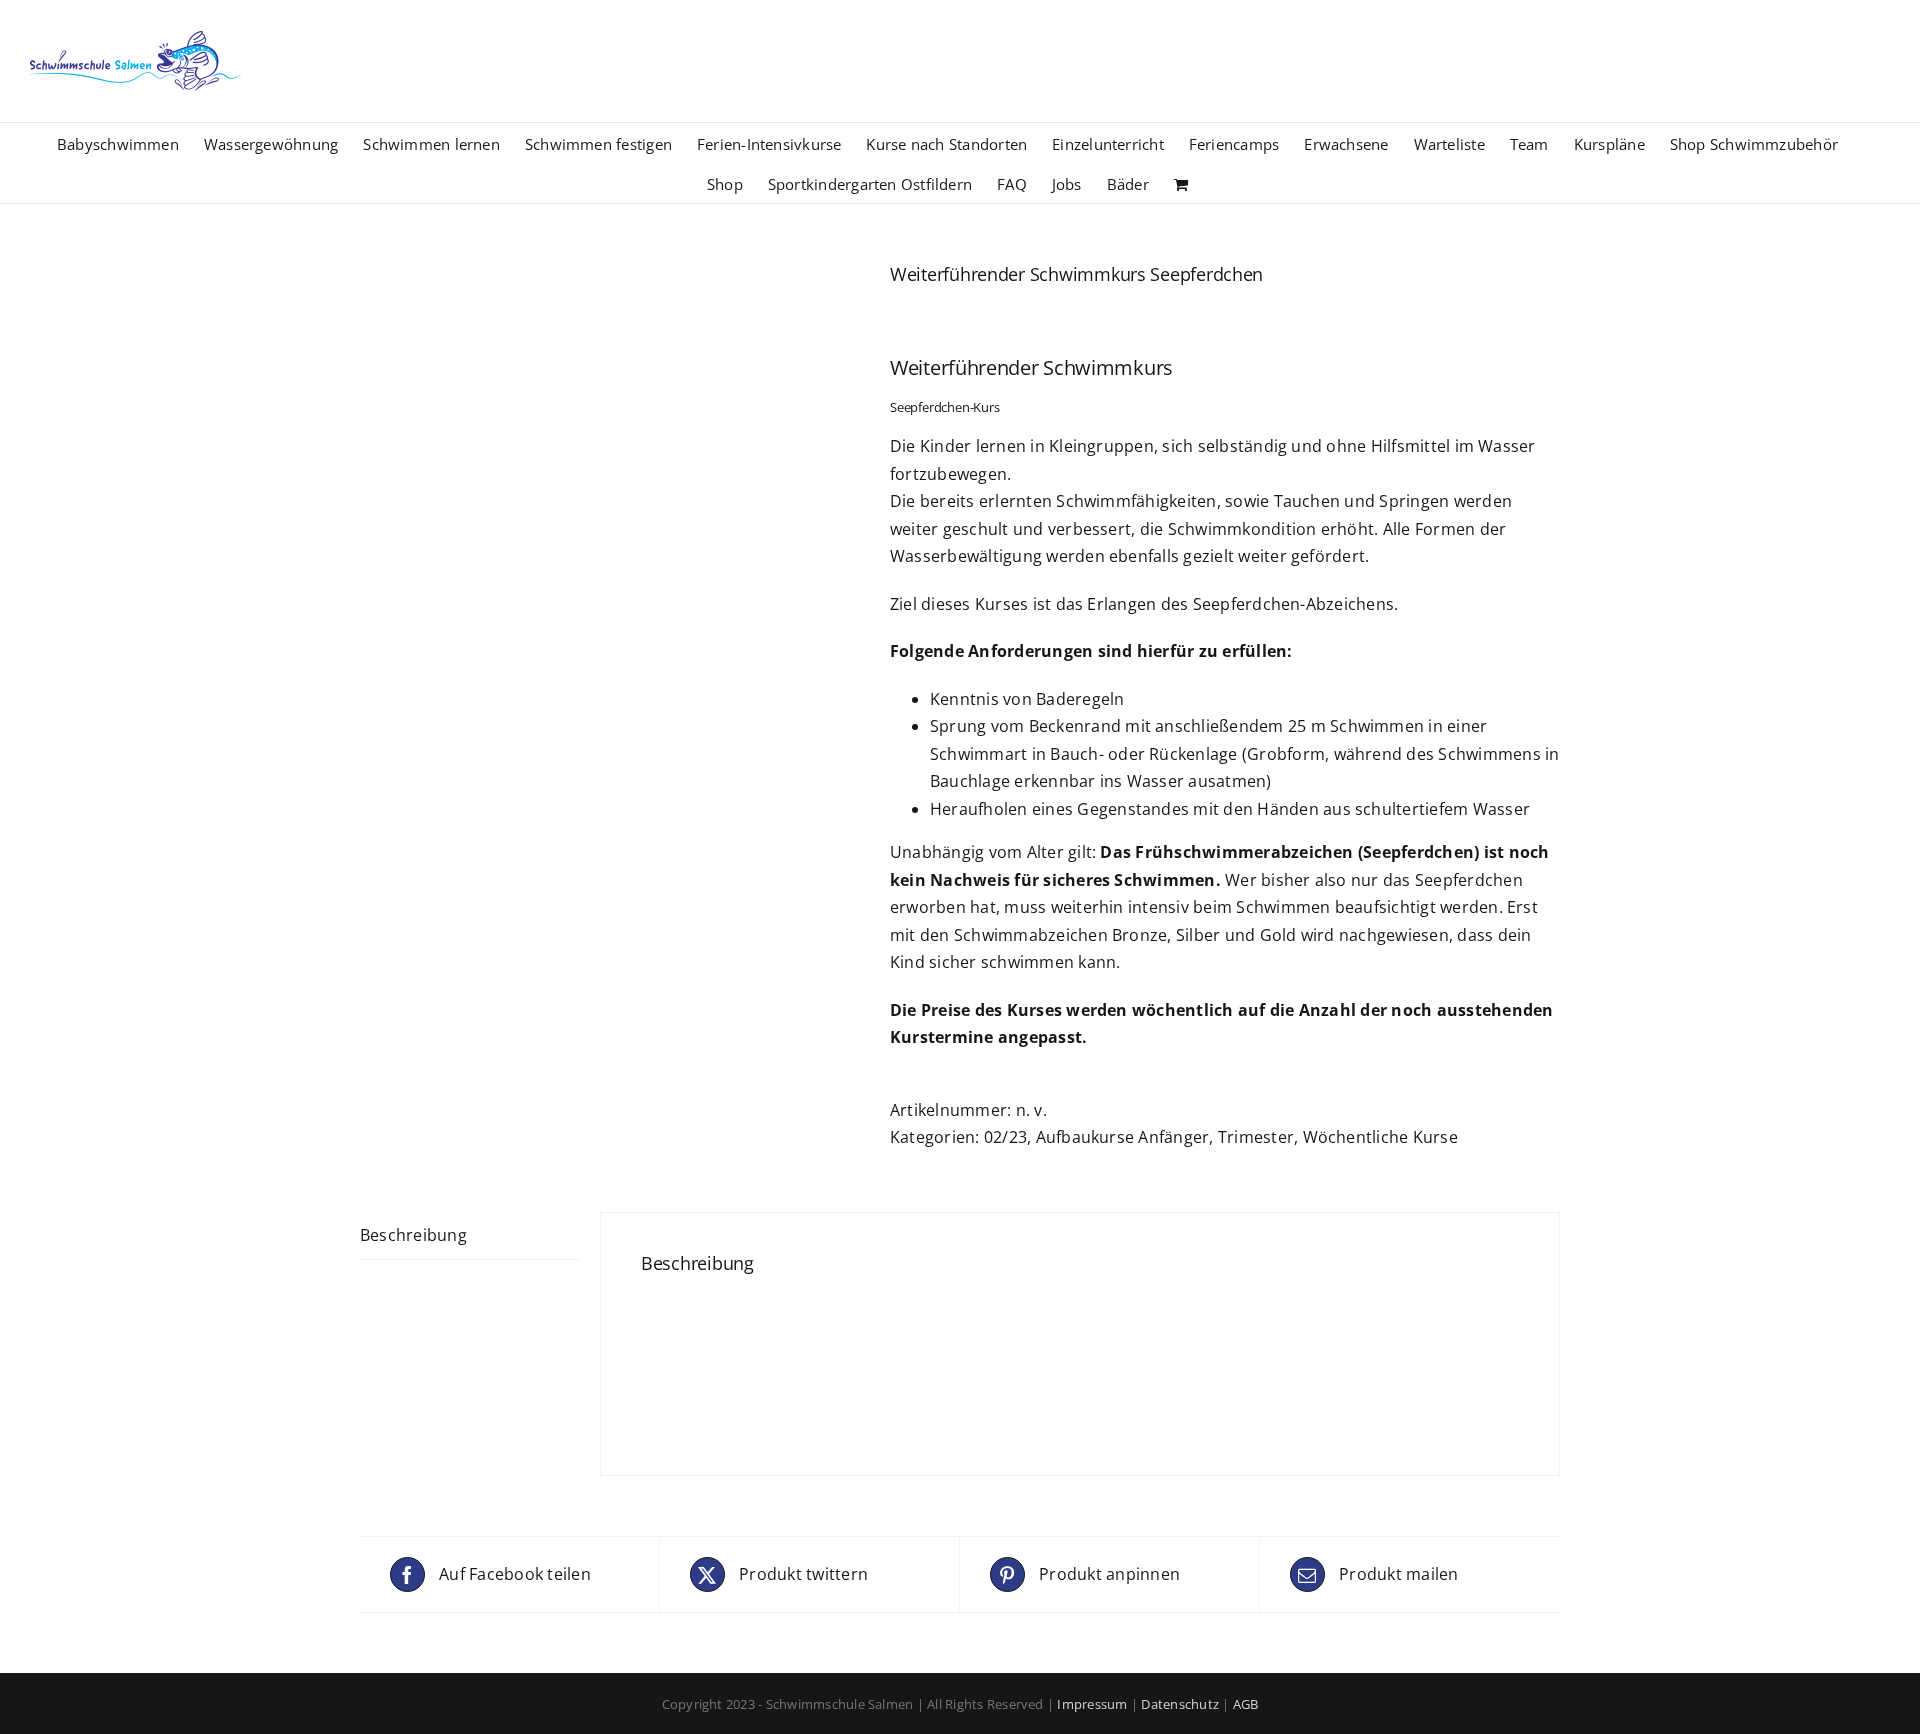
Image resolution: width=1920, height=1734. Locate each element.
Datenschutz (1180, 1704)
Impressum (1092, 1704)
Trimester (1256, 1137)
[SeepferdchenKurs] (610, 514)
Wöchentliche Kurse (1380, 1137)
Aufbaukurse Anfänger (1123, 1137)
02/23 (1005, 1137)
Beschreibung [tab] (413, 1235)
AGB (1246, 1704)
